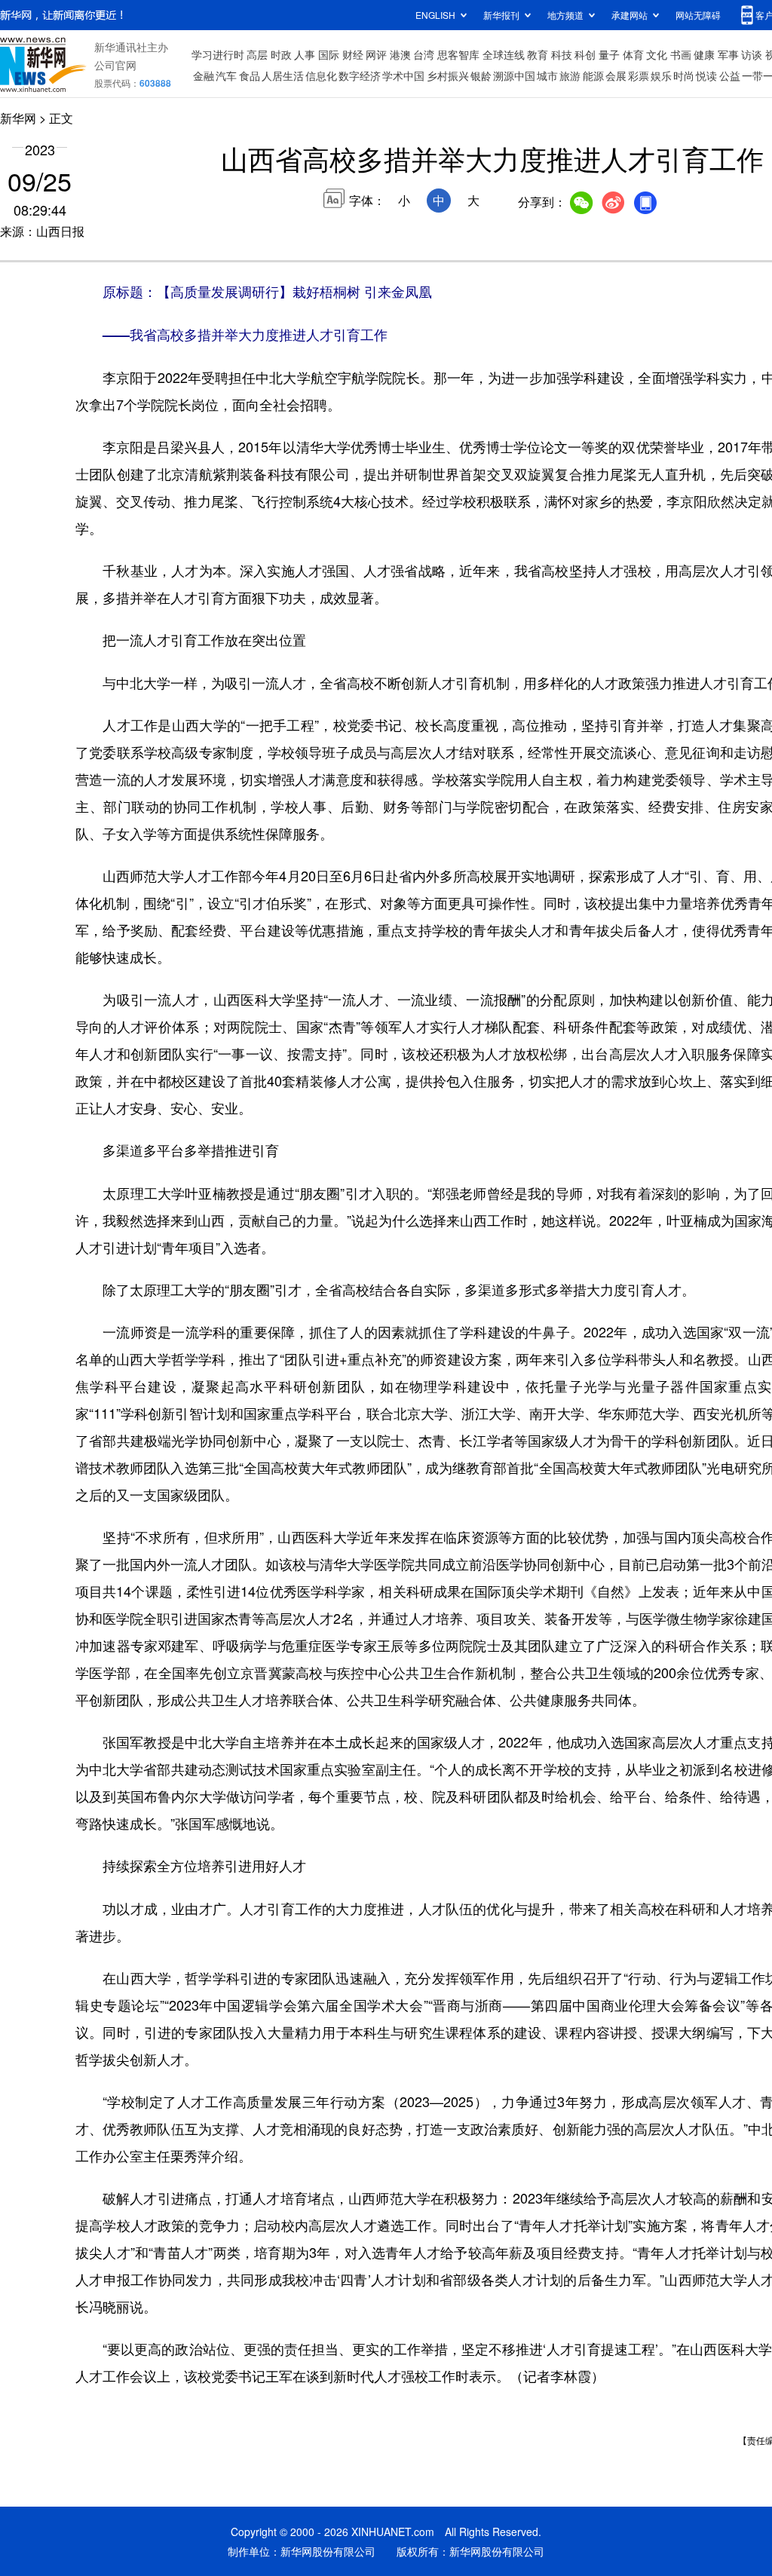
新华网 (18, 118)
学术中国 (403, 75)
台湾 (424, 54)
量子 (609, 54)
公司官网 (115, 65)
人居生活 (283, 75)
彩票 (639, 75)
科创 (585, 54)
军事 (728, 54)
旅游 (570, 75)
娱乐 (661, 75)
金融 (204, 75)
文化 (657, 54)
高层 (257, 54)
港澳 (400, 54)
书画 (681, 54)
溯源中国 (514, 75)
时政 (281, 54)
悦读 (706, 75)
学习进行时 (218, 54)
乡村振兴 (448, 75)
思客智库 (458, 54)
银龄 (481, 75)
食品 (250, 75)
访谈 (752, 54)
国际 (329, 54)
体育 (633, 54)
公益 (730, 75)
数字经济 (360, 75)
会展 (616, 75)
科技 (562, 54)
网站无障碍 (698, 15)
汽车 (226, 75)
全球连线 (504, 54)
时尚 (684, 75)
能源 (593, 75)
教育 (538, 54)
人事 (305, 54)
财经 (353, 54)
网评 (376, 54)
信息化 (321, 75)
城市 (547, 75)
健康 (704, 54)
